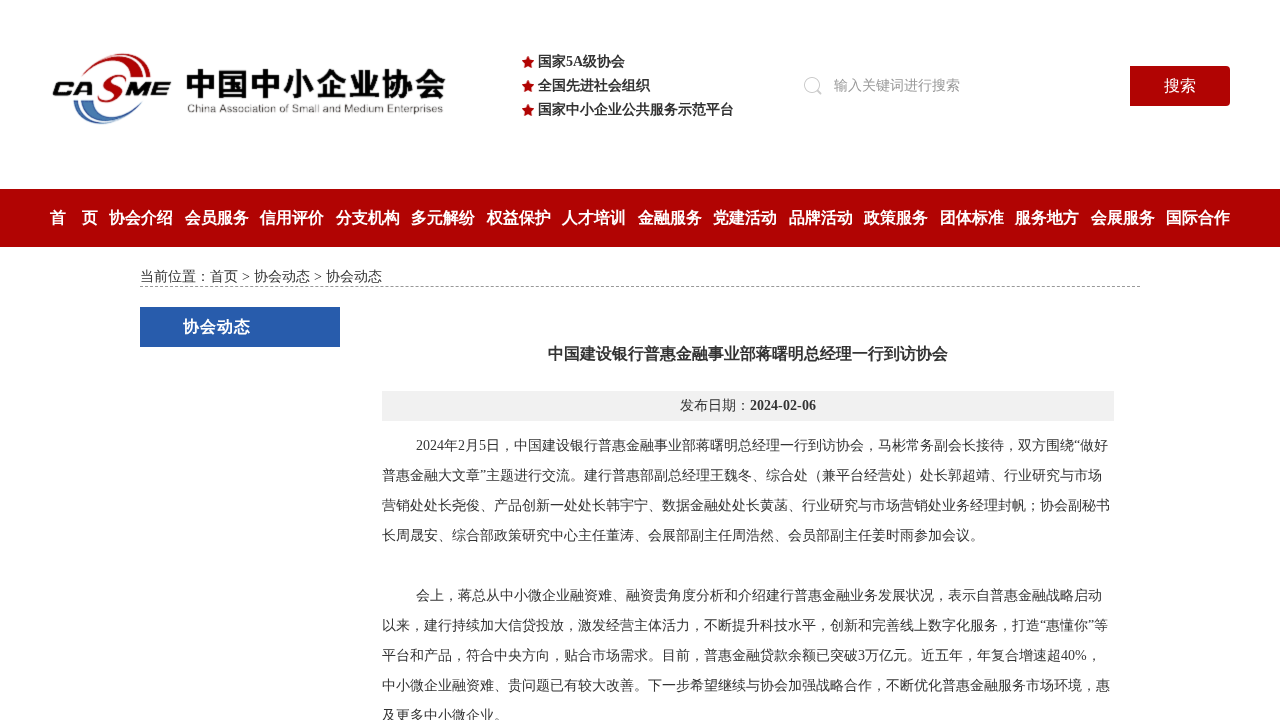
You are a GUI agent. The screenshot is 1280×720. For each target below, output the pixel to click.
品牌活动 (821, 217)
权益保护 (519, 217)
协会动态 (282, 276)
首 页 (74, 217)
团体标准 (972, 217)
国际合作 (1198, 217)
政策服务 (896, 217)
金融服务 (670, 217)
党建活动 (745, 217)
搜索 (1180, 85)
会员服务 (217, 217)
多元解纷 (443, 217)
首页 (224, 276)
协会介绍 (141, 217)
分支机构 (368, 217)
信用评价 (292, 217)
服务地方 (1047, 217)
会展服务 (1123, 217)
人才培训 (594, 217)
